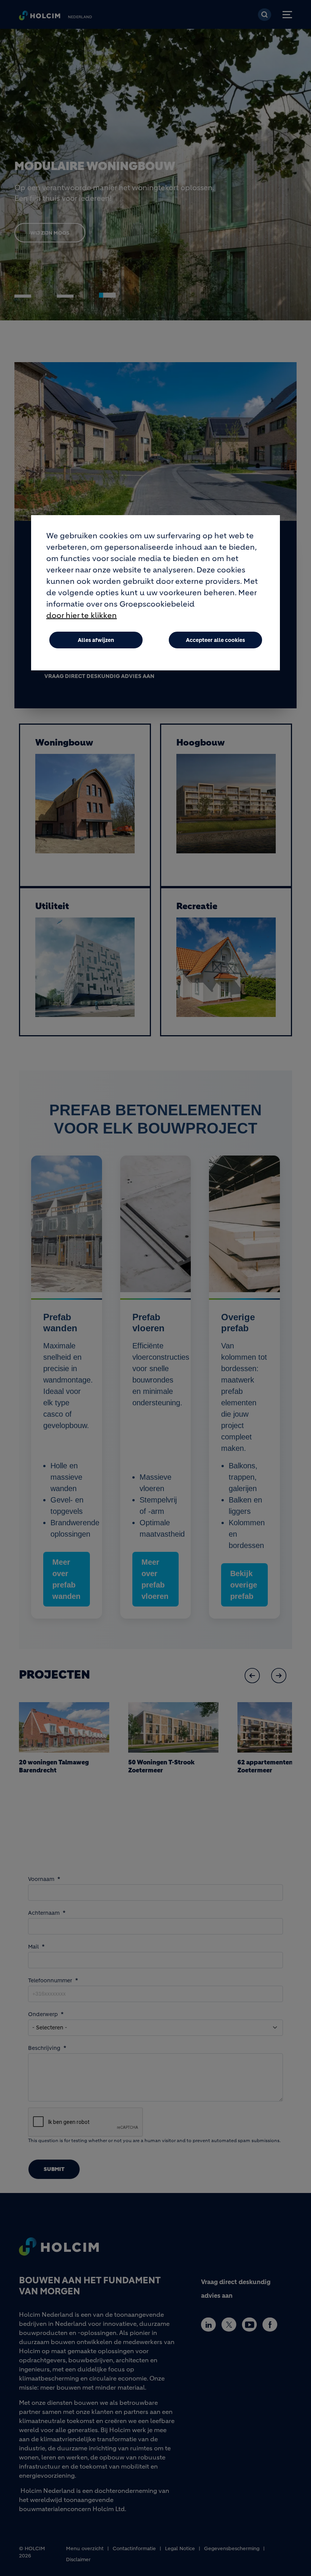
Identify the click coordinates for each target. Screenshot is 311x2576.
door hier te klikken (82, 616)
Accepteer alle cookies (215, 640)
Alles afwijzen (96, 640)
